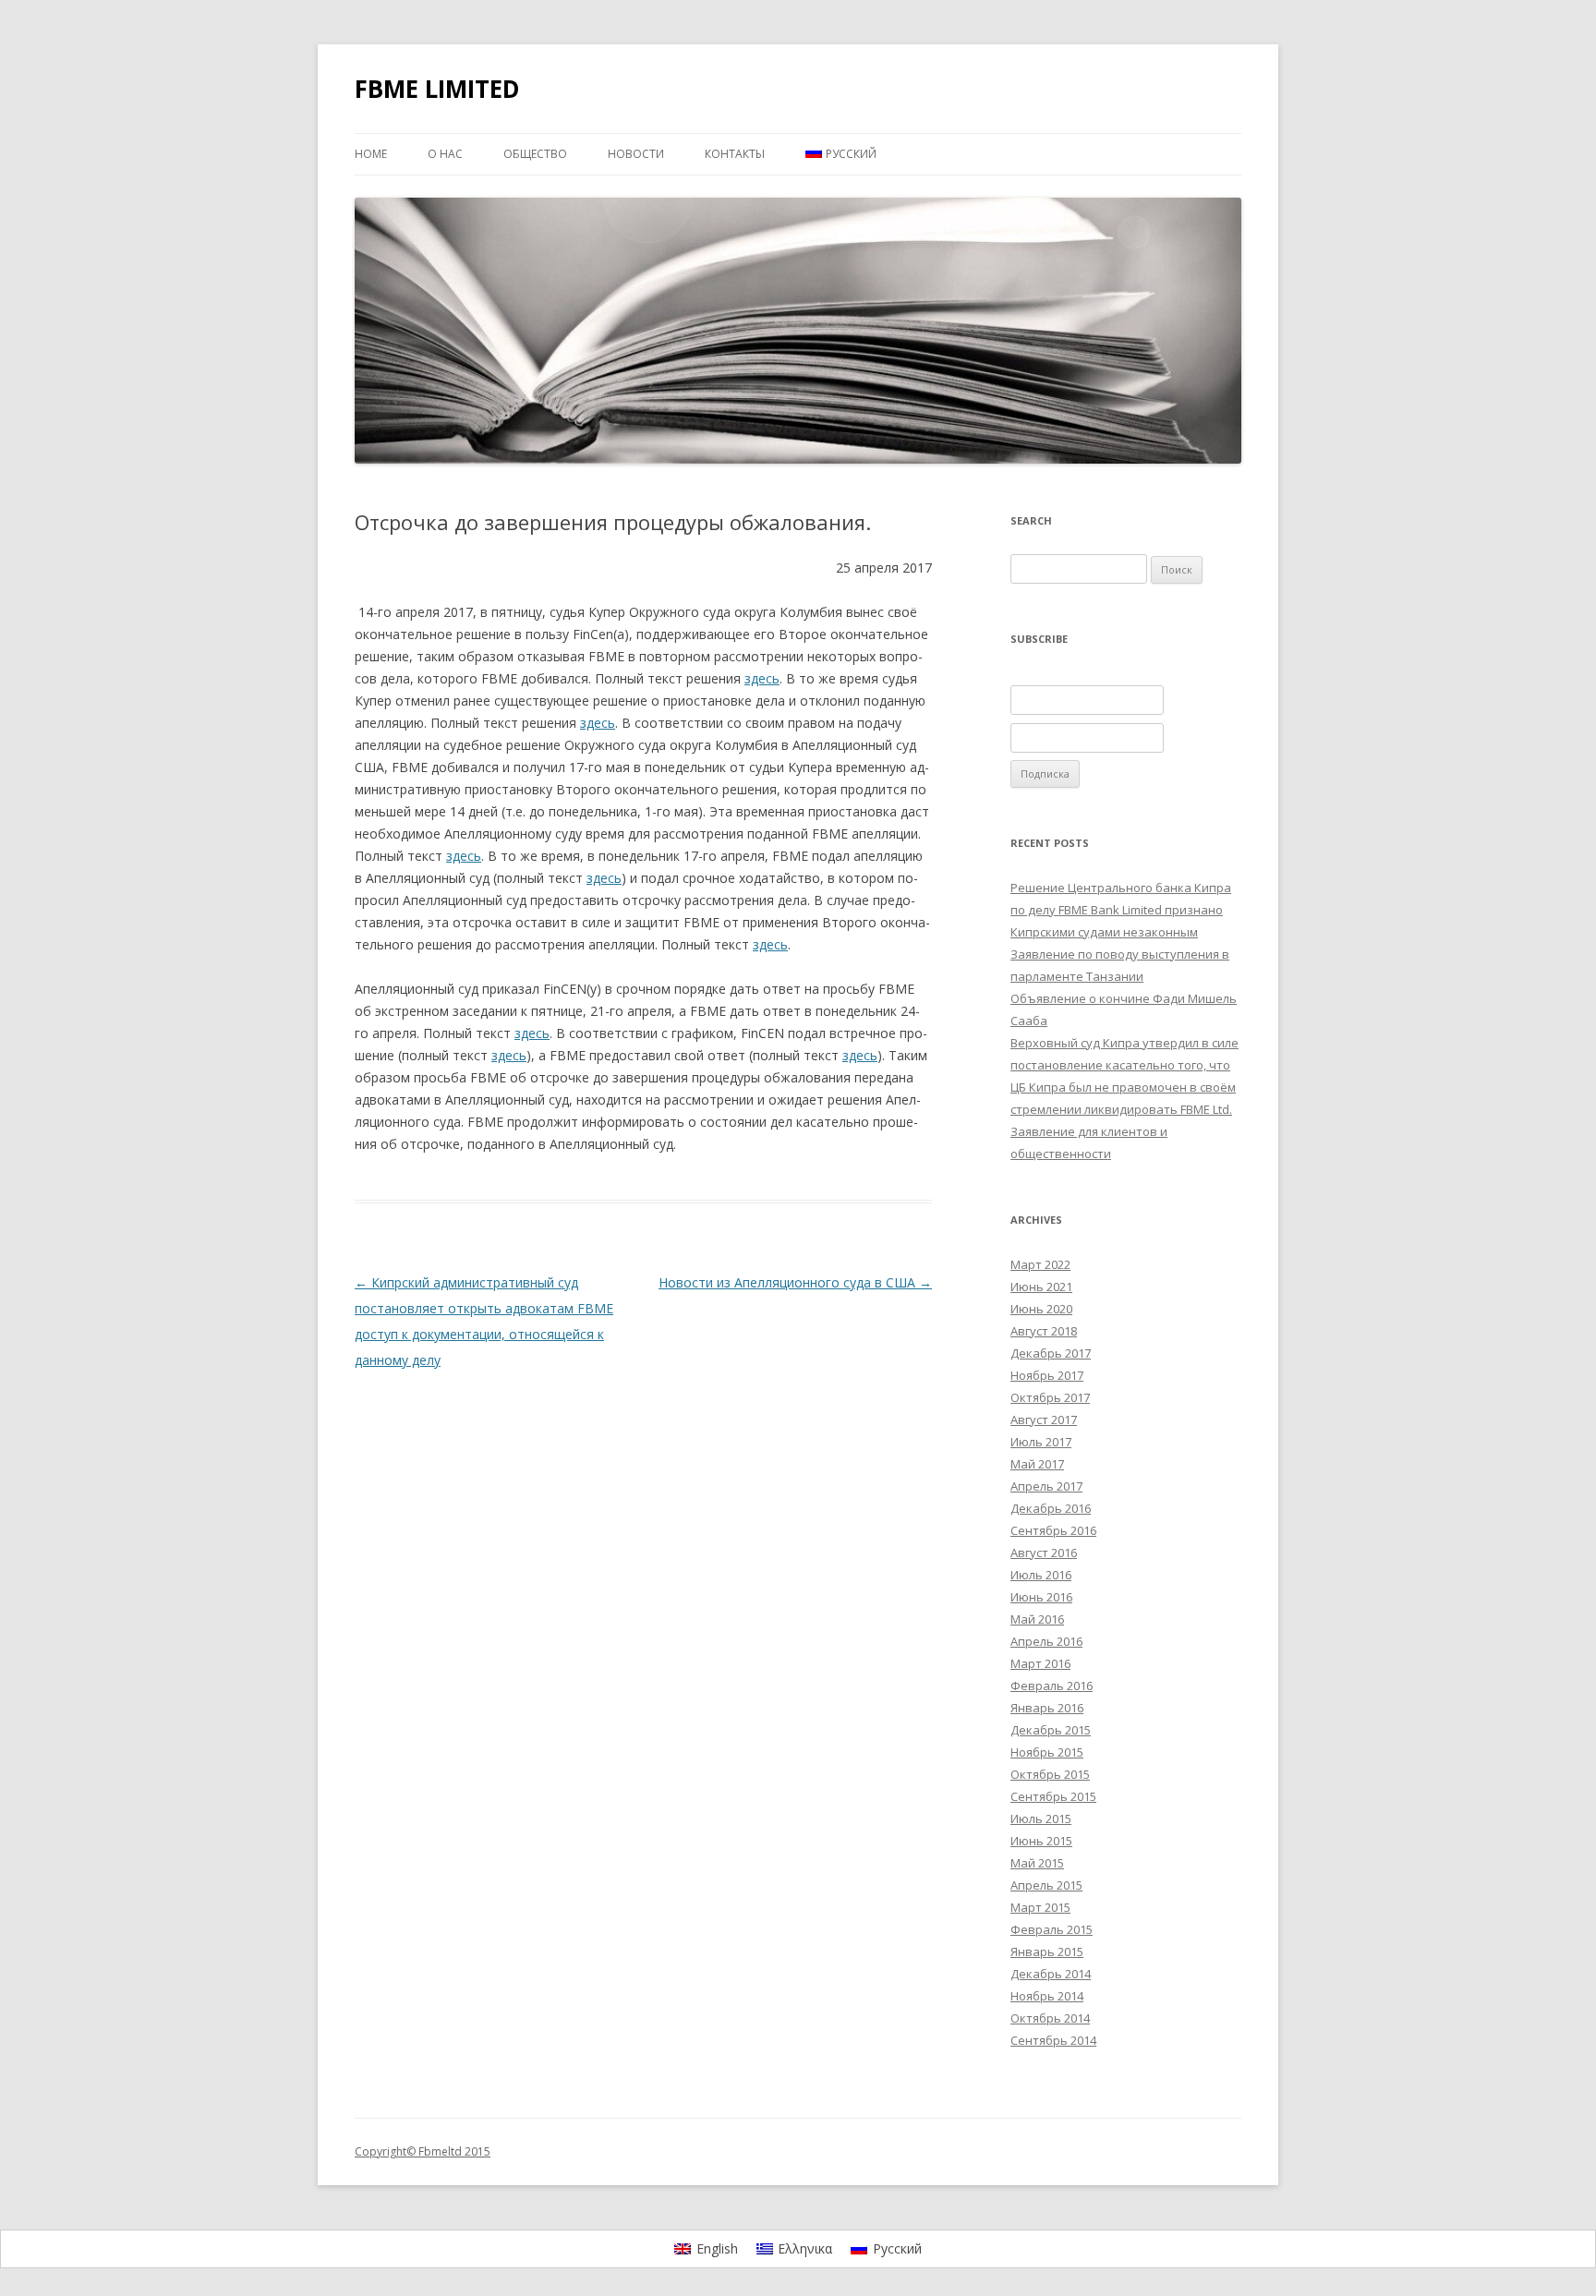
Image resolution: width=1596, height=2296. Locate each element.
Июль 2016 (1041, 1575)
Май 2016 (1037, 1619)
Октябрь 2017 (1050, 1397)
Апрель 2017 (1046, 1486)
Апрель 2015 (1046, 1885)
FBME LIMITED (437, 89)
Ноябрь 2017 (1047, 1375)
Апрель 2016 (1046, 1641)
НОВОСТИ (636, 154)
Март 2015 (1040, 1907)
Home (371, 154)
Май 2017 (1037, 1464)
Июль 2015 (1041, 1819)
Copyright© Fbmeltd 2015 (423, 2151)
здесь (762, 678)
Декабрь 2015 (1051, 1730)
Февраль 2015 (1052, 1929)
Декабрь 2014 (1051, 1974)
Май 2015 (1037, 1863)
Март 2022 (1040, 1264)
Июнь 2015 (1041, 1841)
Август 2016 (1044, 1553)
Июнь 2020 (1041, 1309)
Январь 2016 (1047, 1708)
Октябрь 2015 (1050, 1774)
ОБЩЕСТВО (535, 154)
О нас (445, 154)
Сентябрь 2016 (1053, 1530)
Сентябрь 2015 (1053, 1796)
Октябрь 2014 (1050, 2018)
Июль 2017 (1041, 1442)
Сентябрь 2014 (1053, 2040)
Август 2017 (1044, 1420)
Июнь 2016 (1041, 1597)
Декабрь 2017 (1051, 1353)
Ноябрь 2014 (1047, 1996)
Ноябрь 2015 (1047, 1752)
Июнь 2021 (1041, 1287)
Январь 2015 (1047, 1952)
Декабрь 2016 (1051, 1508)
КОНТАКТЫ (735, 154)
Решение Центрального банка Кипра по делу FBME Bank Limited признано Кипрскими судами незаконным (1121, 910)
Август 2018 (1044, 1331)
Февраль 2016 (1052, 1686)
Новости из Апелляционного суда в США (795, 1282)
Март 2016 (1040, 1663)
